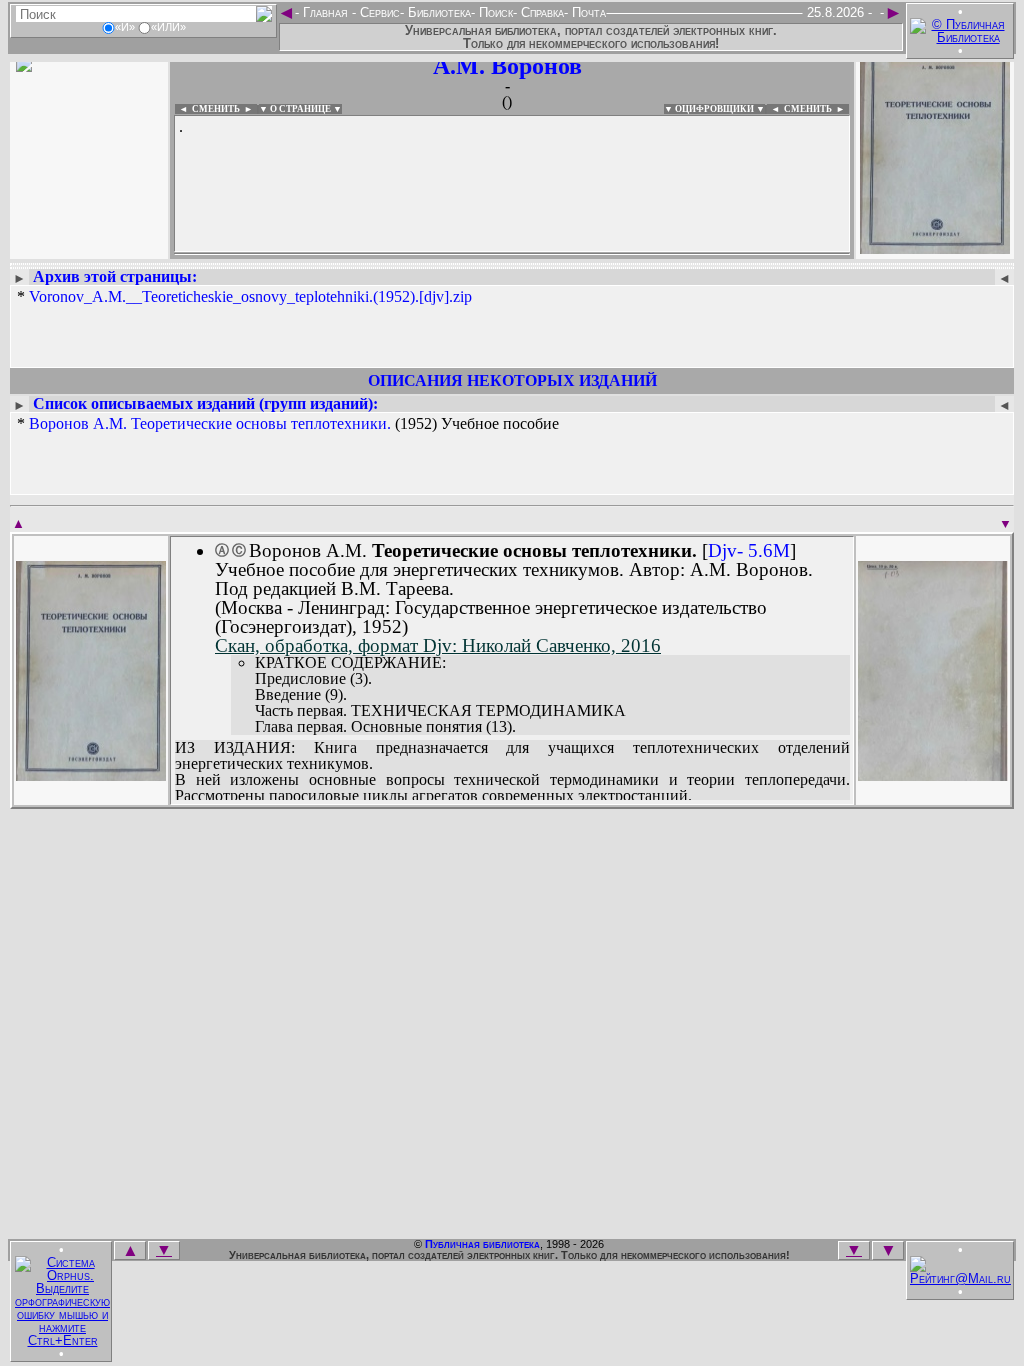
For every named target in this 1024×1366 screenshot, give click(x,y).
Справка (540, 12)
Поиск (494, 12)
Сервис (378, 12)
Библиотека (437, 12)
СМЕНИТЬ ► (816, 109)
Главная (325, 12)
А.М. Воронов (507, 66)
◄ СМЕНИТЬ (207, 109)
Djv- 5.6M (749, 550)
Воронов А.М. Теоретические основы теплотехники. (210, 423)
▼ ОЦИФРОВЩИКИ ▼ (714, 109)
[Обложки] (935, 247)
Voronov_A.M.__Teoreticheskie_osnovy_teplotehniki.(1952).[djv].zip (250, 296)
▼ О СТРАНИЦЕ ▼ (300, 109)
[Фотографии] (89, 247)
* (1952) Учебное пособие (288, 424)
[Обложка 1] (91, 774)
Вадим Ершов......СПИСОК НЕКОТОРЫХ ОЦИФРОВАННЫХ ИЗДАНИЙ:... (512, 254)
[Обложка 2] (933, 774)
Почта (587, 12)
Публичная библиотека (482, 1244)
